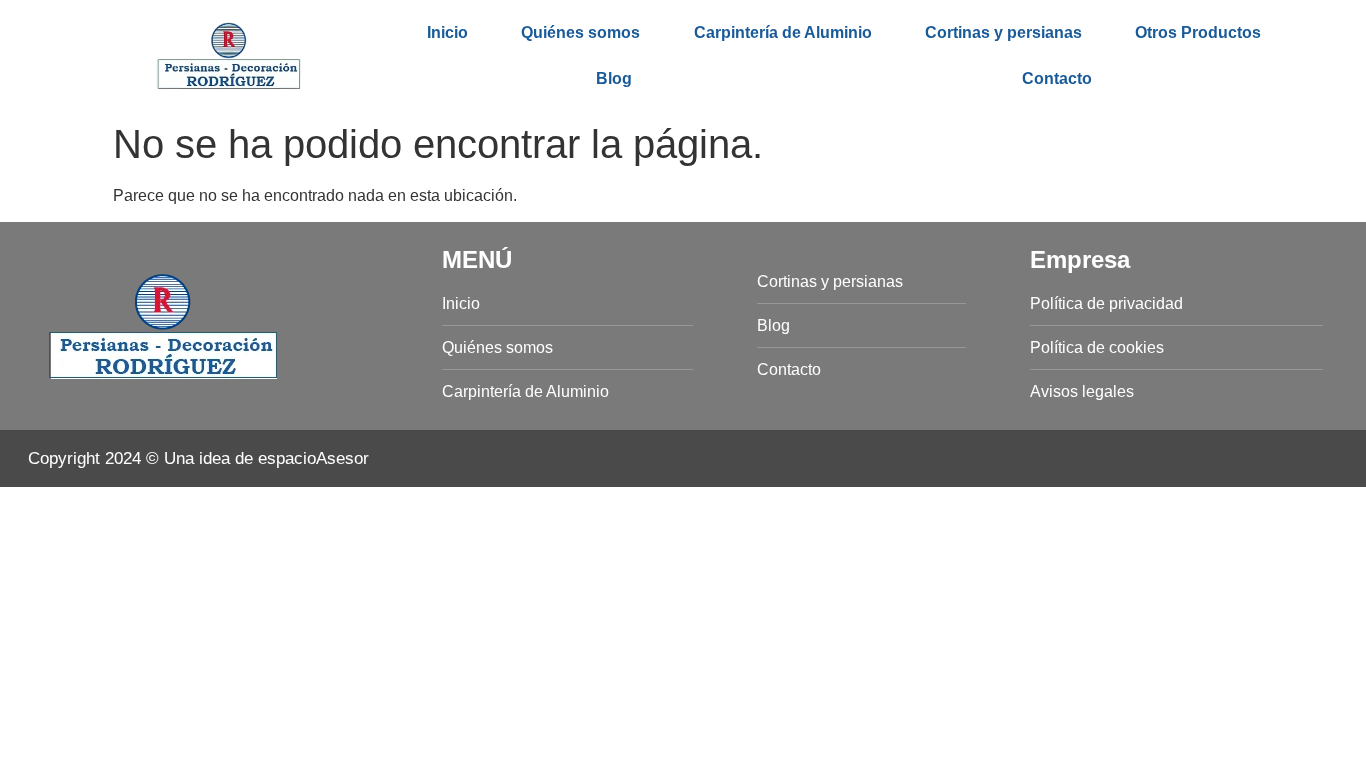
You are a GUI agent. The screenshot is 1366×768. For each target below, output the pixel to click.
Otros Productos (1198, 32)
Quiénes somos (580, 32)
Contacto (1057, 78)
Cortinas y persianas (1003, 32)
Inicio (447, 32)
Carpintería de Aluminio (783, 32)
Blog (614, 78)
